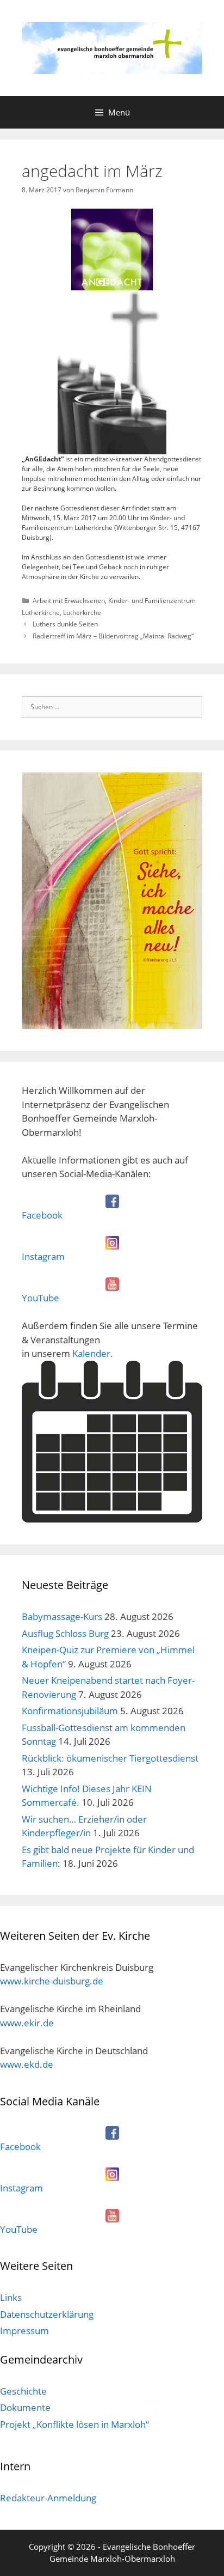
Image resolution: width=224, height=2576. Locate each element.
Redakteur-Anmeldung (48, 2498)
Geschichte (23, 2391)
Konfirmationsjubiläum (70, 1711)
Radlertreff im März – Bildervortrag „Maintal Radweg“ (113, 636)
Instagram (43, 1256)
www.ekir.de (27, 2023)
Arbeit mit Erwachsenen (69, 601)
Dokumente (25, 2407)
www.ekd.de (27, 2064)
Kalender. (93, 1353)
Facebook (42, 1215)
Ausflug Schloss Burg (65, 1633)
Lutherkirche (82, 613)
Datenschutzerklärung (47, 2314)
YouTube (41, 1298)
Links (11, 2297)
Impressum (24, 2331)
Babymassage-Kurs (62, 1616)
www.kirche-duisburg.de (52, 1981)
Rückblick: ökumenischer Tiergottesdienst (110, 1758)
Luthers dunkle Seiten (65, 624)
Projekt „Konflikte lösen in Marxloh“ (74, 2424)
